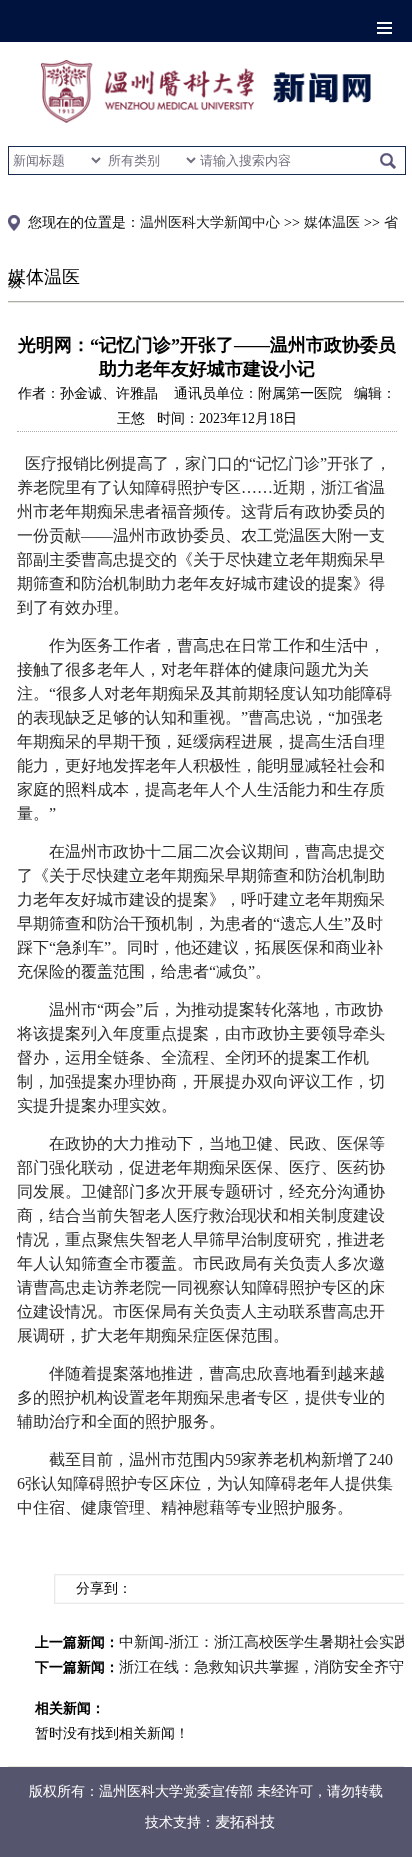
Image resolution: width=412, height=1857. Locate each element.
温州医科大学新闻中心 (210, 222)
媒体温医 (332, 222)
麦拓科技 (245, 1822)
